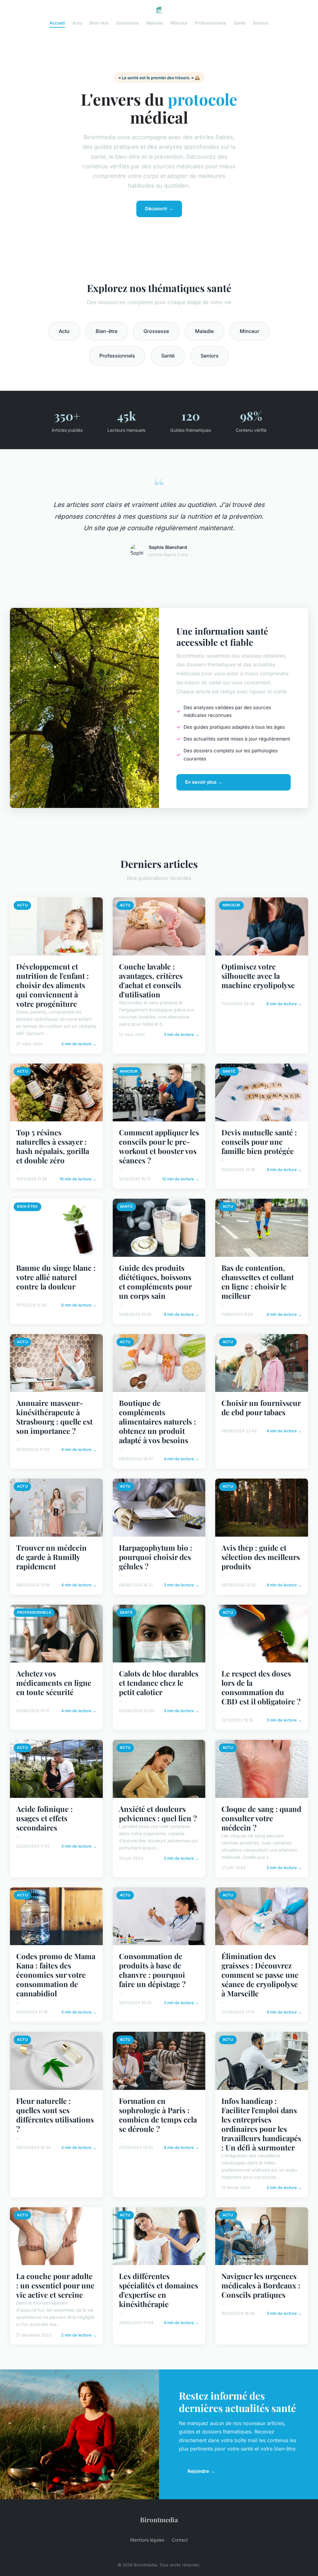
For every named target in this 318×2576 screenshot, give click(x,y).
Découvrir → (159, 209)
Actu (77, 23)
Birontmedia (159, 2519)
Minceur (179, 23)
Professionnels (210, 23)
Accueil (57, 23)
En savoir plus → (204, 782)
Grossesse (127, 23)
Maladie (155, 23)
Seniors (261, 23)
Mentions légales (147, 2540)
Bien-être (99, 23)
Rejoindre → (201, 2471)
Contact (180, 2540)
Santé (239, 23)
